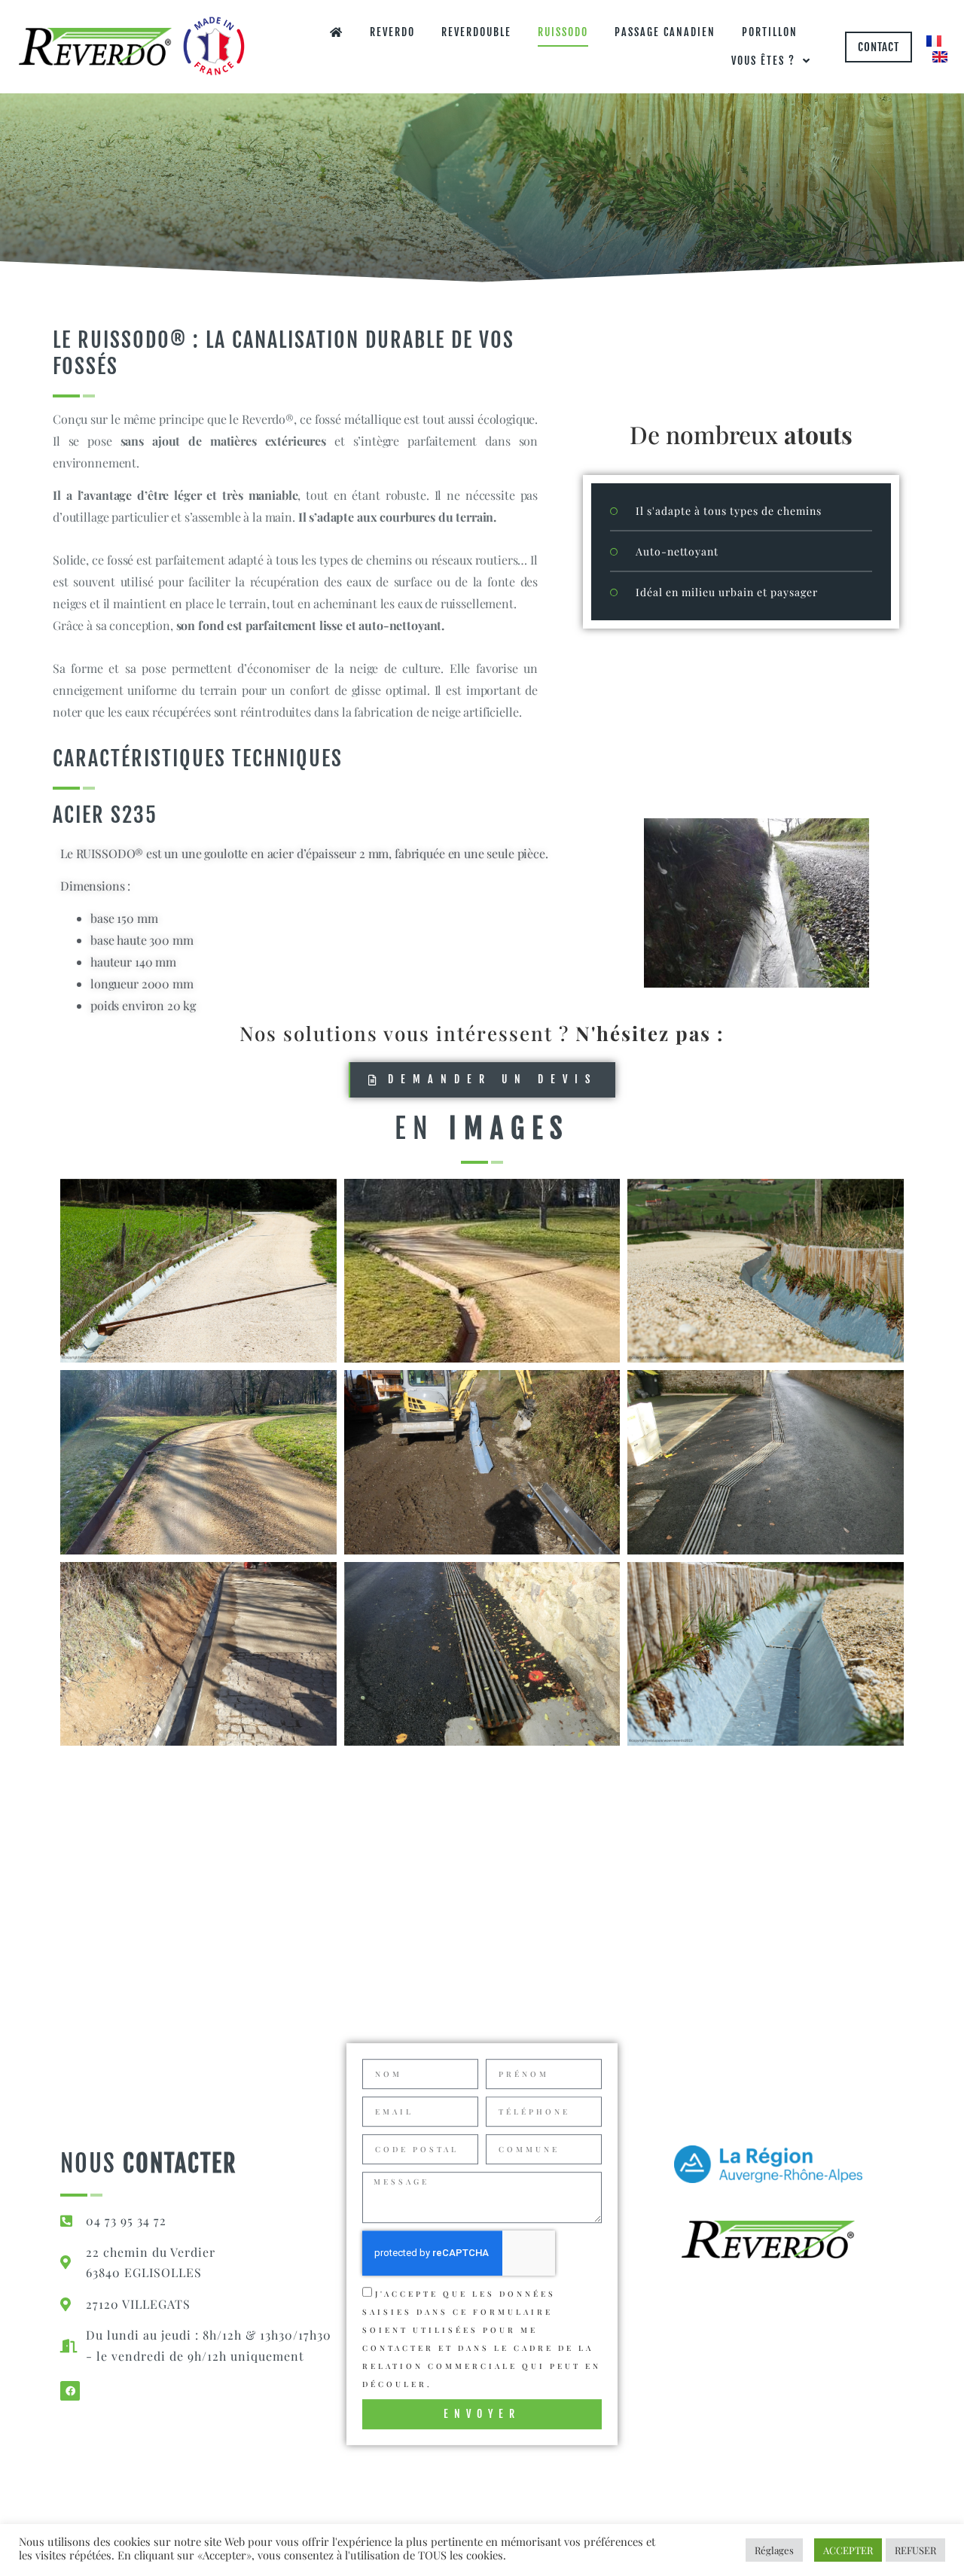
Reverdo (392, 32)
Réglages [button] (774, 2550)
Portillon (770, 32)
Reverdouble (476, 32)
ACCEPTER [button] (848, 2550)
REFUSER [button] (915, 2550)
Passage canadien (665, 32)
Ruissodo (563, 32)
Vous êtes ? (763, 61)
